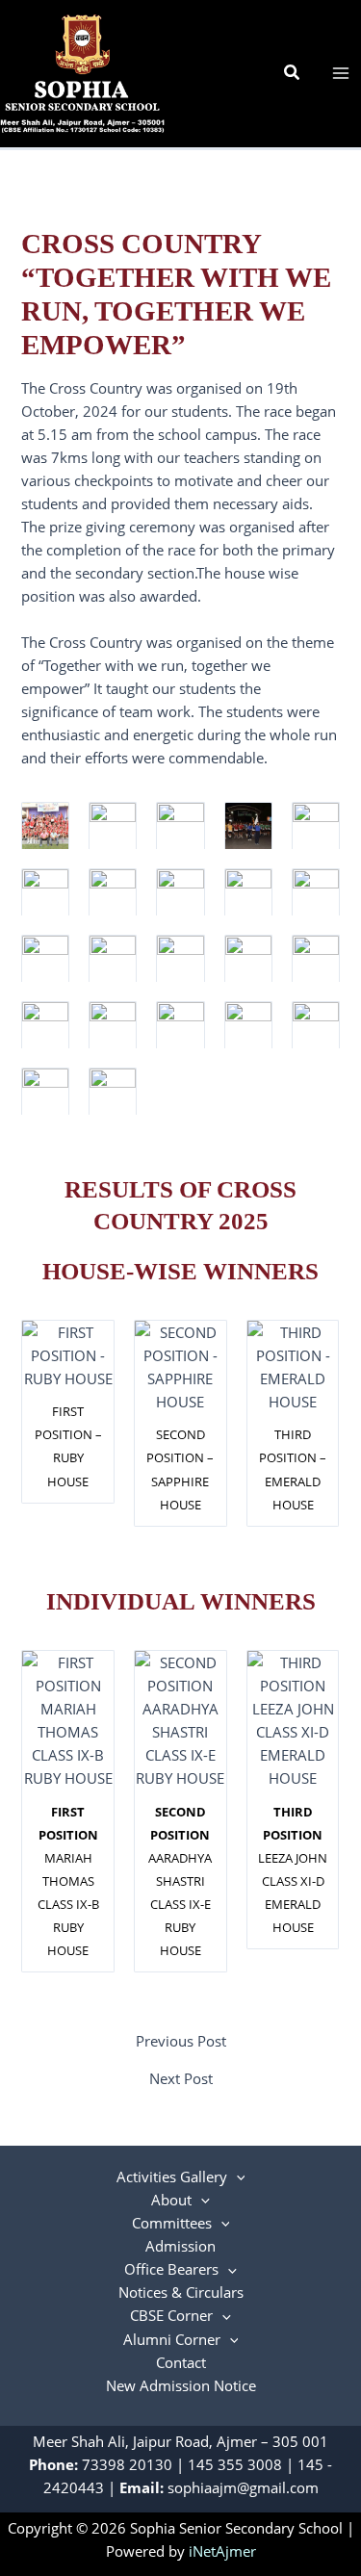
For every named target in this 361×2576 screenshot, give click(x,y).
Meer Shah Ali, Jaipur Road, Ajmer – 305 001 (180, 2441)
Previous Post (181, 2041)
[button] (293, 73)
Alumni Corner (172, 2339)
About (171, 2200)
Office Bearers (171, 2269)
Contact (181, 2362)
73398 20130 (127, 2464)
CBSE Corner (171, 2315)
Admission (180, 2246)
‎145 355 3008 (235, 2464)
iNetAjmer (222, 2551)
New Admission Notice (181, 2385)
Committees (172, 2223)
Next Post (181, 2079)
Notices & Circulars (181, 2292)
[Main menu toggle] (341, 73)
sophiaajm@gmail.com (243, 2487)
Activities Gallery (172, 2177)
